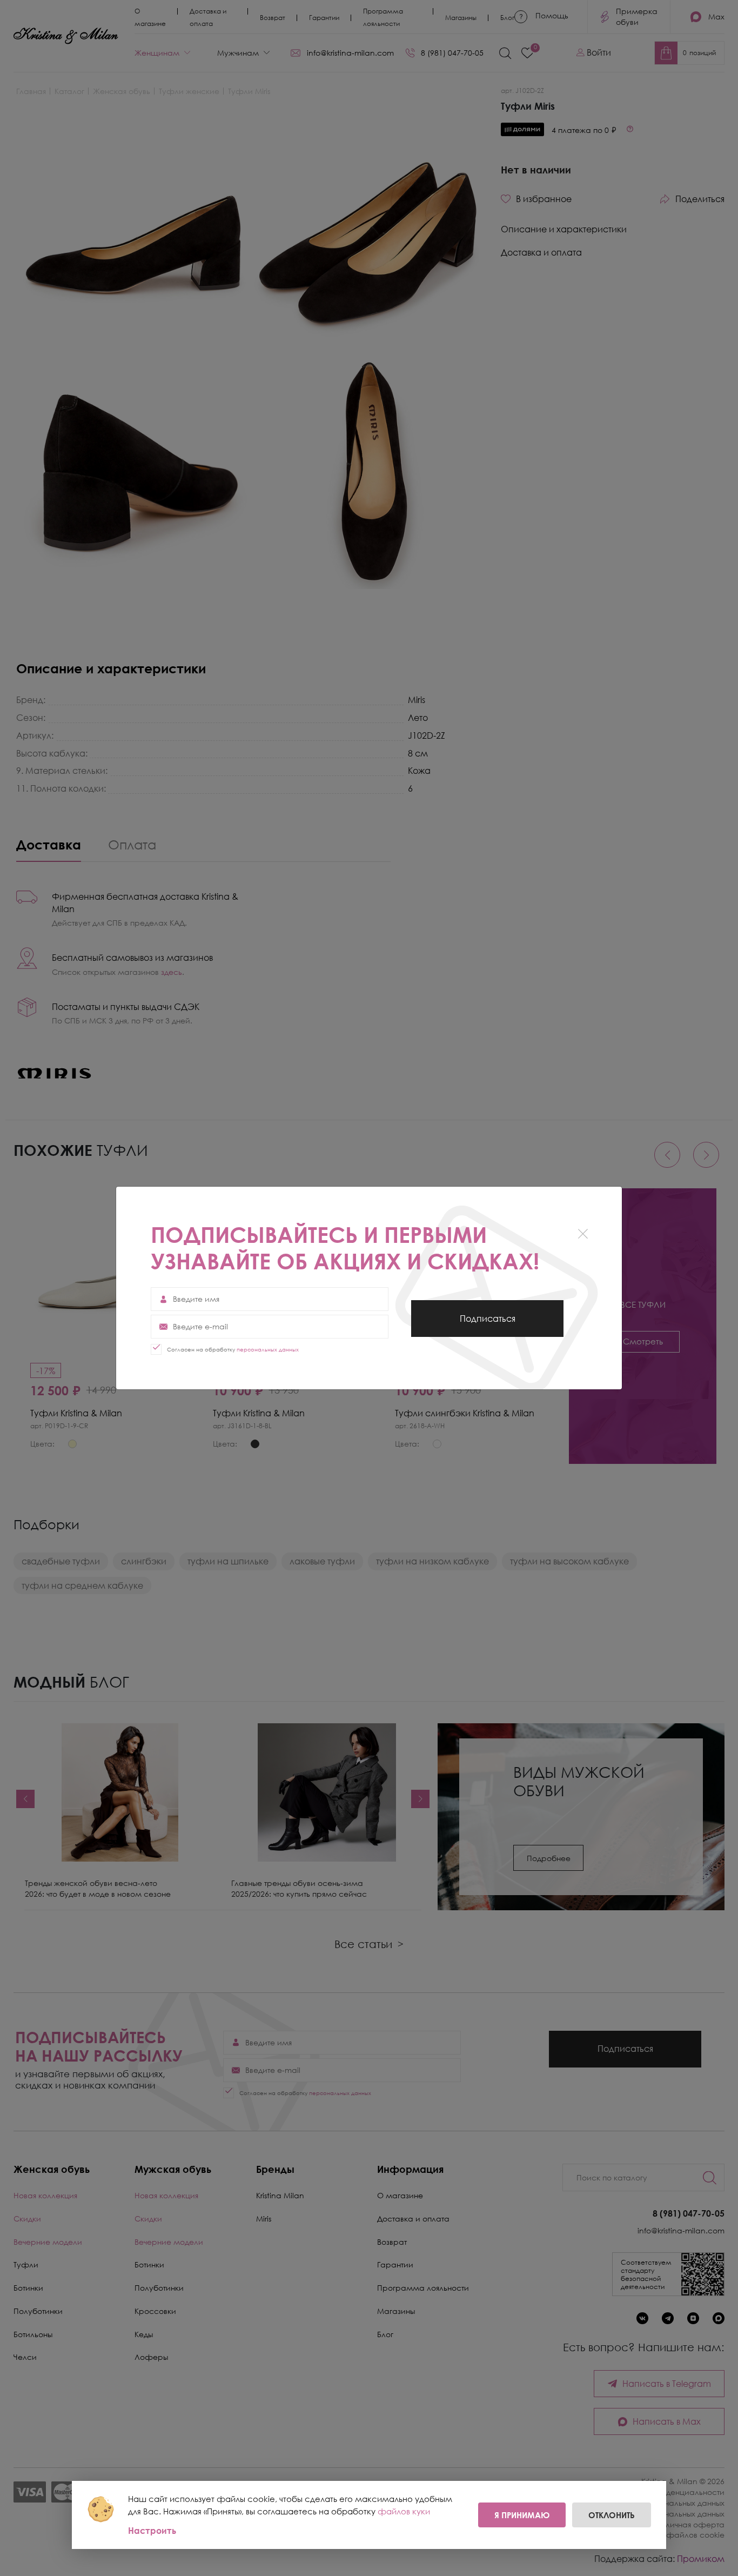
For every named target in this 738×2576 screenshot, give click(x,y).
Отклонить (612, 2515)
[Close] (583, 1233)
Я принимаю (522, 2515)
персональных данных (268, 1349)
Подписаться (488, 1325)
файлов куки (404, 2511)
